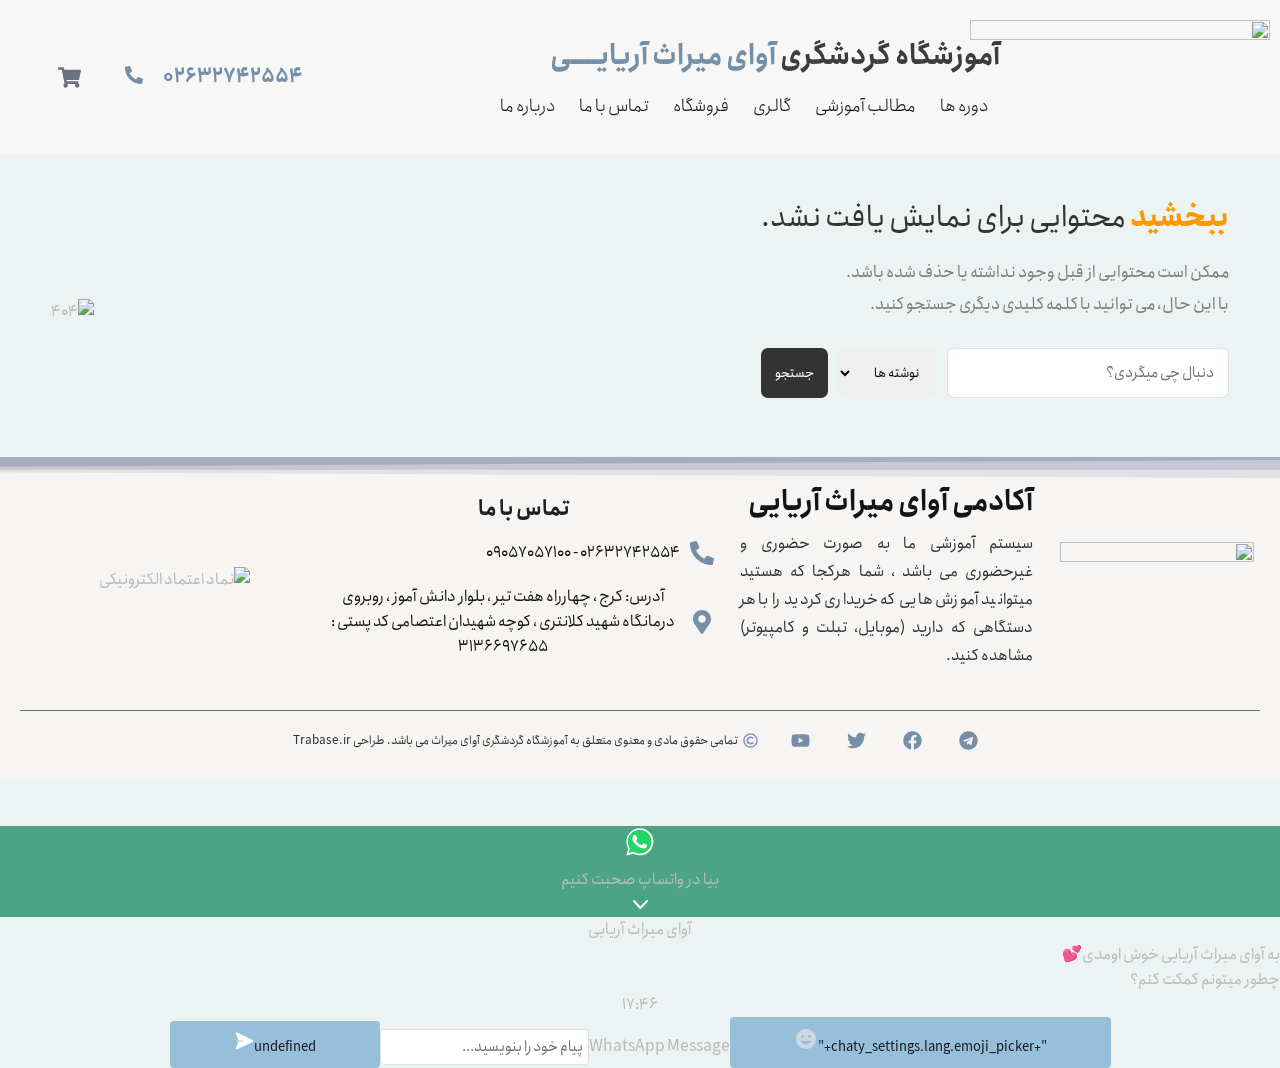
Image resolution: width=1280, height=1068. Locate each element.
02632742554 (233, 76)
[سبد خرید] (69, 77)
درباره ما (527, 106)
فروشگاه (701, 106)
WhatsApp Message (659, 1046)
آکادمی (890, 502)
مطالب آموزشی (865, 106)
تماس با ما (614, 106)
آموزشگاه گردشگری (775, 56)
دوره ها (964, 106)
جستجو (794, 373)
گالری (772, 106)
